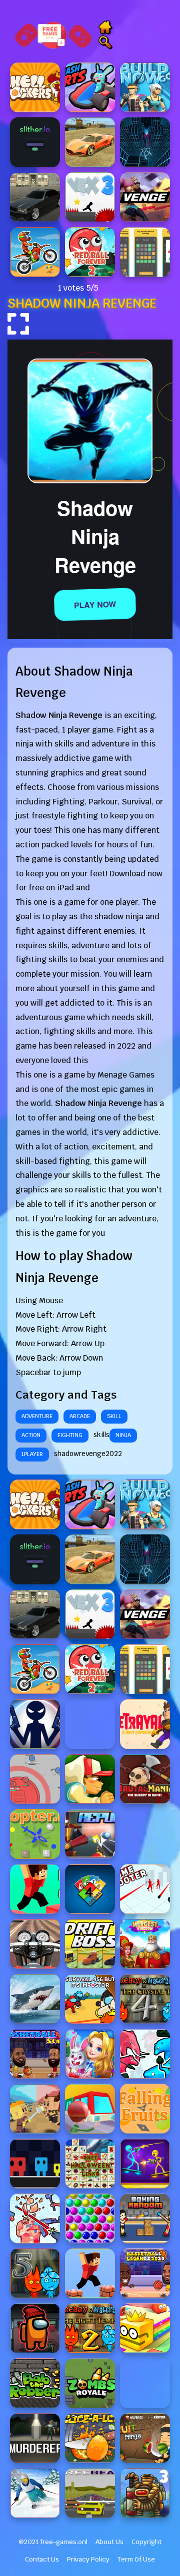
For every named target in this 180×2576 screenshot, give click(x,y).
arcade (80, 1416)
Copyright (146, 2542)
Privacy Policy (88, 2559)
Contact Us (42, 2559)
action (31, 1435)
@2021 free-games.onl (53, 2542)
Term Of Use (136, 2559)
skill (114, 1416)
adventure (37, 1416)
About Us (109, 2542)
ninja (123, 1435)
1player (32, 1454)
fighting (70, 1435)
